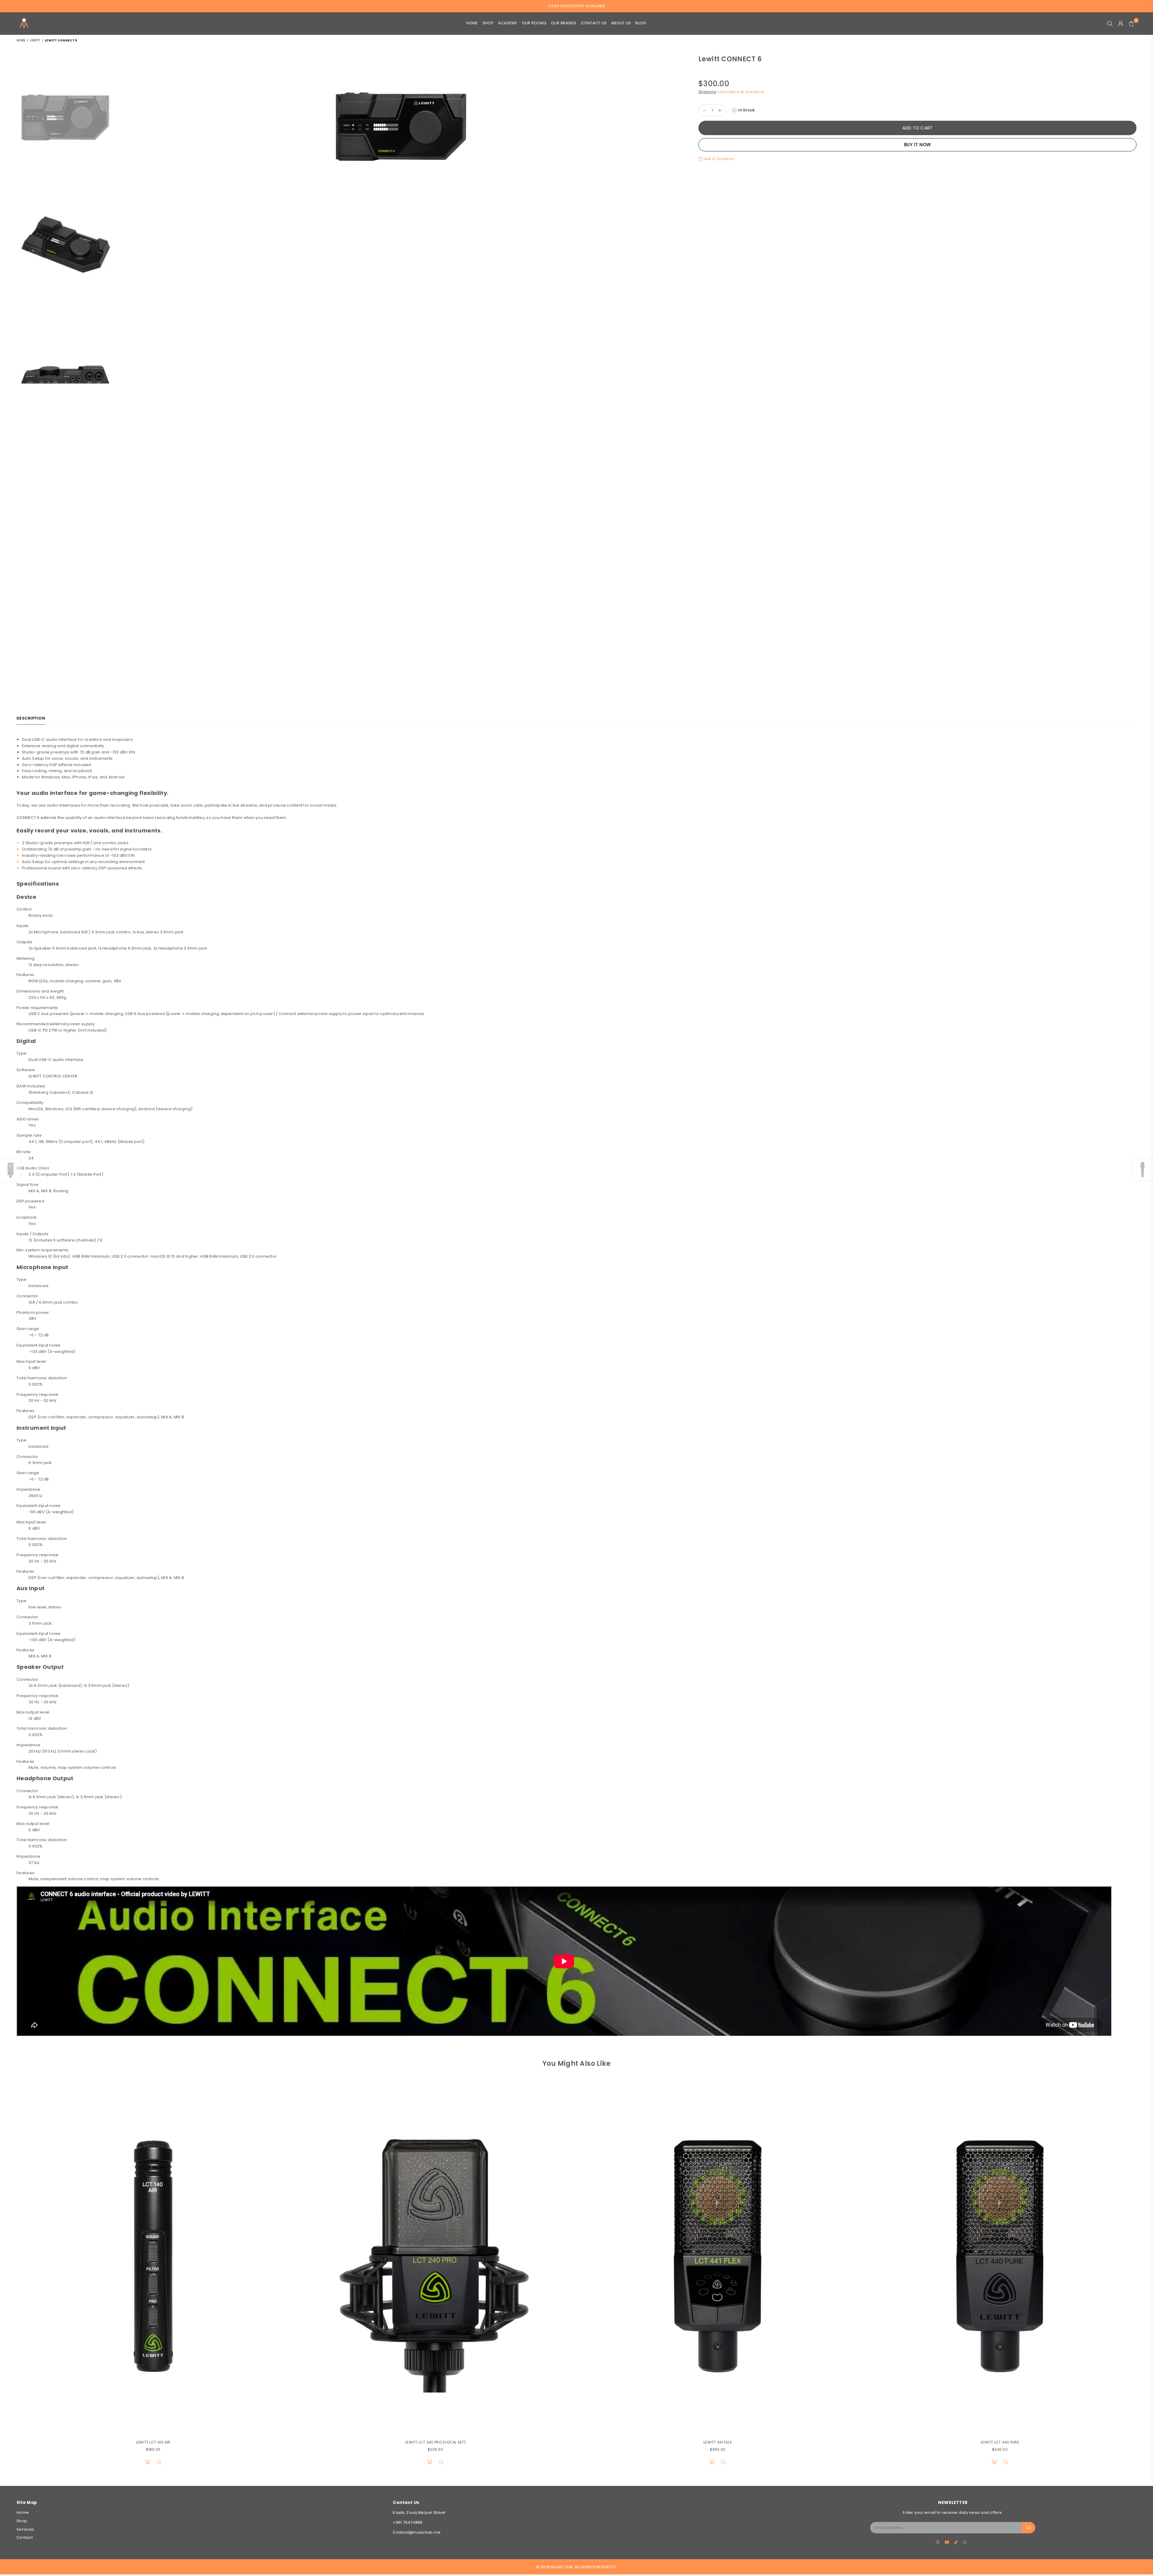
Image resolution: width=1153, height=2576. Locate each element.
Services (25, 2529)
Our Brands (564, 23)
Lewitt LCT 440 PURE (1000, 2442)
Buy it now (918, 145)
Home (472, 23)
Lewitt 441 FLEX (718, 2442)
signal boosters (136, 849)
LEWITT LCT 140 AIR (153, 2442)
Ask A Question (719, 159)
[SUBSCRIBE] (1029, 2528)
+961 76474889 (408, 2522)
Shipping (707, 92)
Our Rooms (534, 23)
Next (680, 339)
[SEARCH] (1110, 23)
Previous (122, 339)
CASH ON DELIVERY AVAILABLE (577, 6)
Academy (508, 23)
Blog (641, 23)
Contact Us (594, 23)
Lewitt (35, 40)
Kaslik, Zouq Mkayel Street (419, 2512)
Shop (488, 23)
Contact (25, 2537)
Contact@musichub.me (417, 2532)
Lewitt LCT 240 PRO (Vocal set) (435, 2442)
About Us (621, 23)
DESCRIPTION (31, 718)
